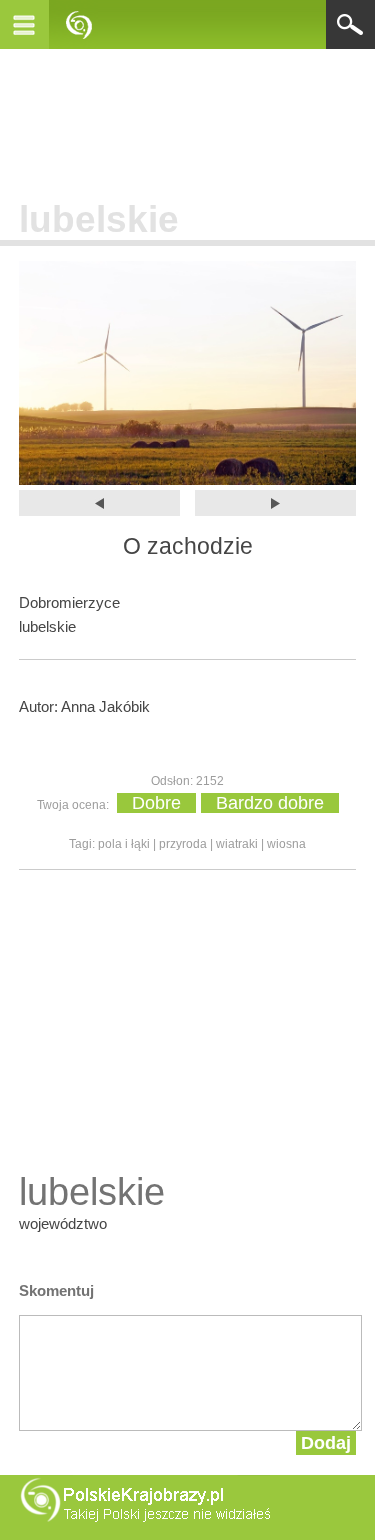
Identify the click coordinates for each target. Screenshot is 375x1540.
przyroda (183, 844)
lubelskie (99, 219)
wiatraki (237, 844)
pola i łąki (124, 844)
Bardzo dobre (270, 803)
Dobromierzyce (69, 602)
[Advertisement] (188, 119)
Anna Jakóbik (105, 706)
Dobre (156, 803)
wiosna (286, 844)
